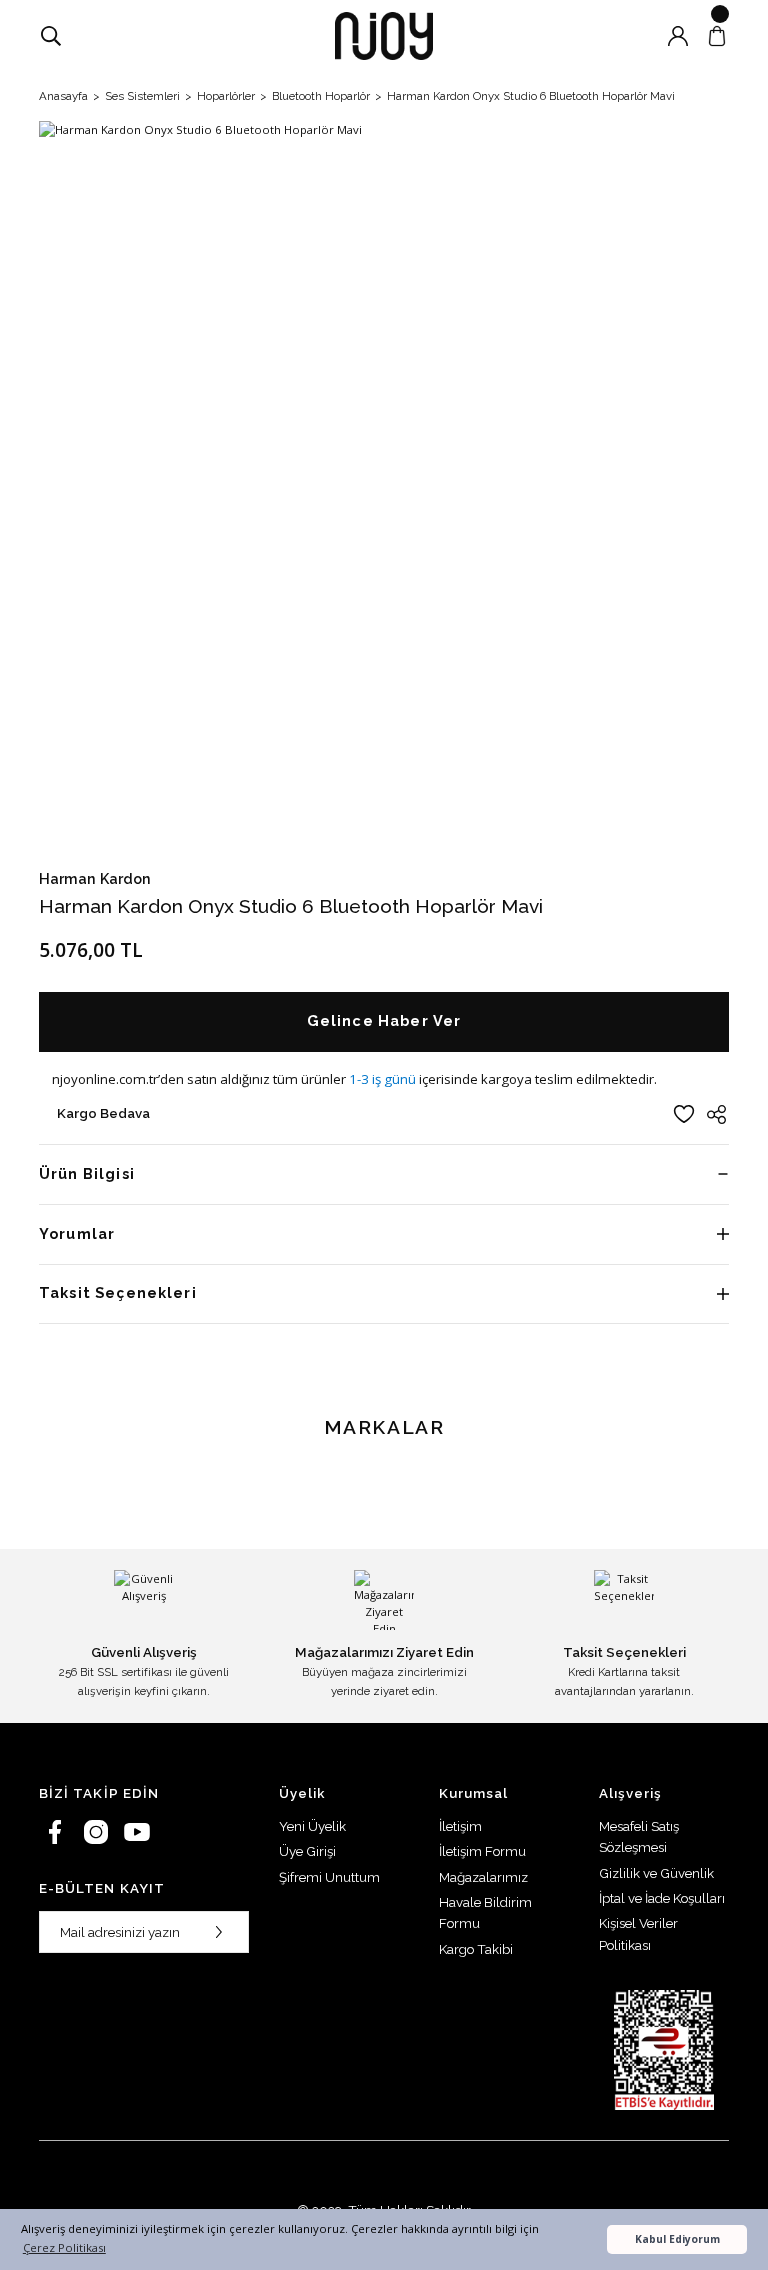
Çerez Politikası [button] (64, 2247)
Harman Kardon (95, 878)
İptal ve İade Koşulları (662, 1898)
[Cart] (717, 36)
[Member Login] (678, 36)
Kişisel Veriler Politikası (638, 1933)
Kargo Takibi (476, 1949)
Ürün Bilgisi (87, 1173)
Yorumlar (77, 1233)
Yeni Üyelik (312, 1826)
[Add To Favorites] (684, 1114)
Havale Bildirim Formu (485, 1912)
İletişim (460, 1826)
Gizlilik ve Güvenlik (656, 1873)
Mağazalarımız (483, 1877)
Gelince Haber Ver (384, 1020)
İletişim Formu (482, 1851)
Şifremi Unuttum (329, 1877)
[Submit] (219, 1932)
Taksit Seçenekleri (118, 1292)
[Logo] (384, 36)
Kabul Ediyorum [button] (677, 2239)
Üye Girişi (307, 1851)
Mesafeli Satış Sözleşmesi (639, 1836)
